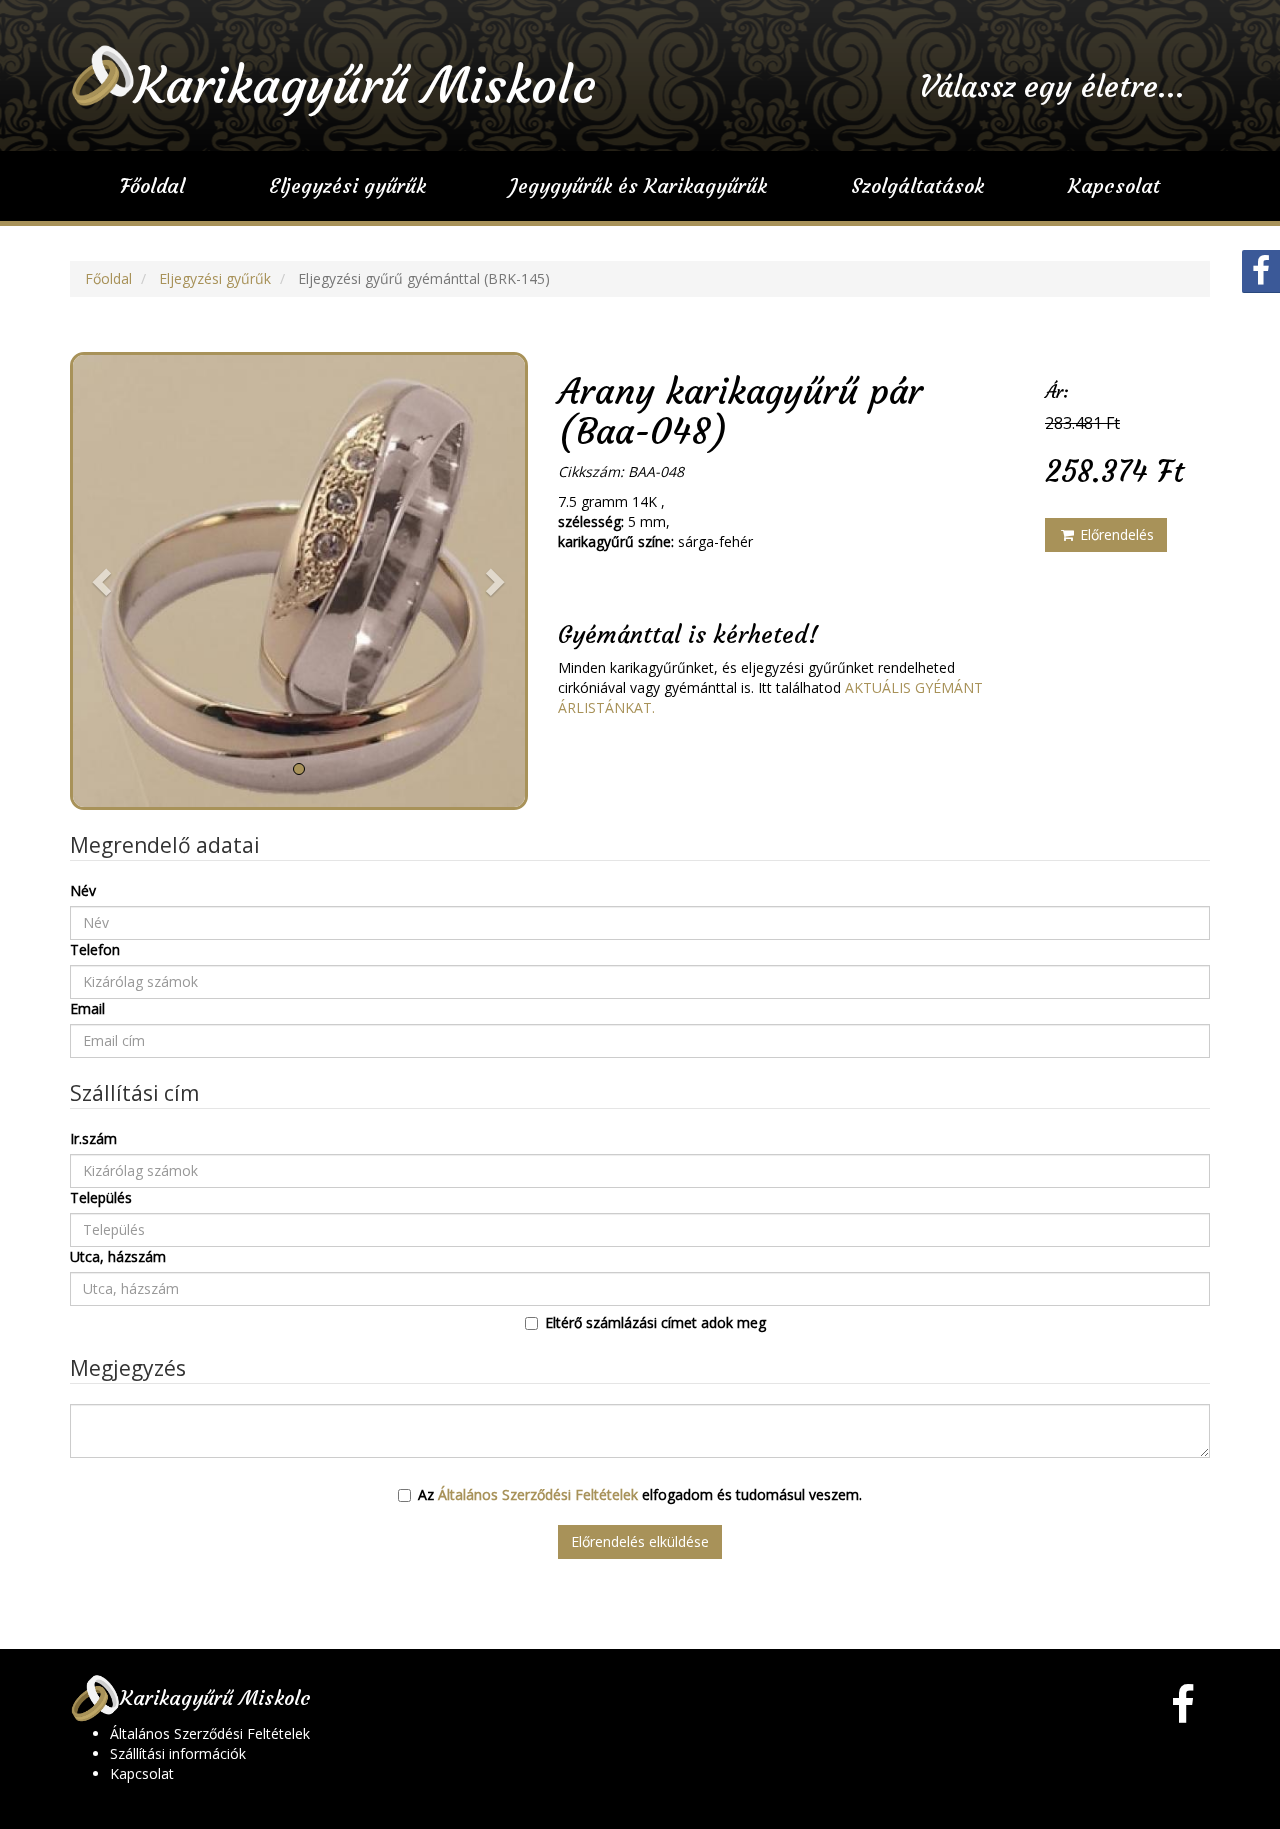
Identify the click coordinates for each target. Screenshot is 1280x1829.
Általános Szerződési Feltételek (538, 1494)
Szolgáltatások (917, 185)
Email (87, 1008)
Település (101, 1197)
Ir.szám (93, 1138)
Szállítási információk (178, 1753)
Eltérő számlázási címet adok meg (655, 1322)
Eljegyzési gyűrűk (347, 185)
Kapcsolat (1114, 185)
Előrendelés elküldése (640, 1541)
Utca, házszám (118, 1256)
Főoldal (152, 185)
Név (83, 890)
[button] (104, 581)
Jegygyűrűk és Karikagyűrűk (638, 185)
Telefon (95, 949)
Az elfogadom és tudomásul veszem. (640, 1494)
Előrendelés (1115, 534)
